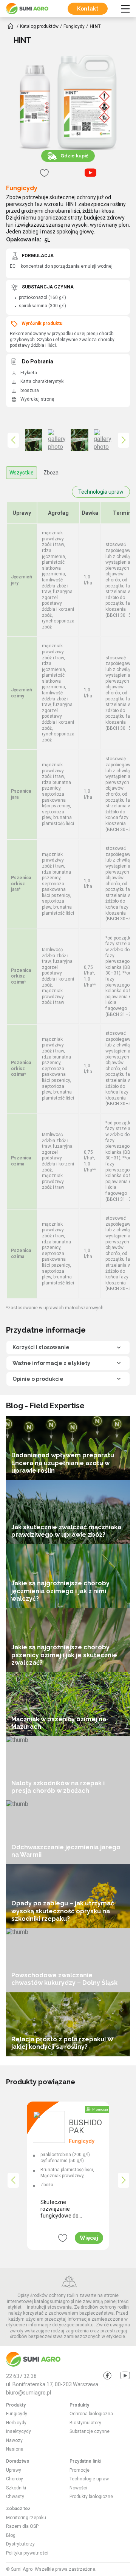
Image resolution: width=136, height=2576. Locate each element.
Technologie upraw (89, 2479)
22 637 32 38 (21, 2376)
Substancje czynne (90, 2431)
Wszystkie (22, 473)
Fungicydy (22, 188)
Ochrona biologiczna (91, 2414)
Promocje (80, 2470)
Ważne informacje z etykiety (51, 1363)
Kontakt (88, 9)
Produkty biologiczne (91, 2497)
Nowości (78, 2488)
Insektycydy (19, 2431)
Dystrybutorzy (20, 2544)
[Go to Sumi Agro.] (11, 26)
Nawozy (14, 2440)
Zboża (51, 473)
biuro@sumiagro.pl (29, 2393)
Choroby (15, 2479)
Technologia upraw (101, 492)
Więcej (89, 2238)
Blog (11, 2535)
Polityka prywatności (27, 2553)
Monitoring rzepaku (26, 2518)
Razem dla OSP (22, 2526)
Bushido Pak (85, 2127)
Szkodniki (16, 2488)
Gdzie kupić (74, 156)
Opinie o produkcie (38, 1379)
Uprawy (14, 2470)
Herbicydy (16, 2423)
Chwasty (15, 2497)
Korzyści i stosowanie (41, 1347)
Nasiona (15, 2449)
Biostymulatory (85, 2423)
